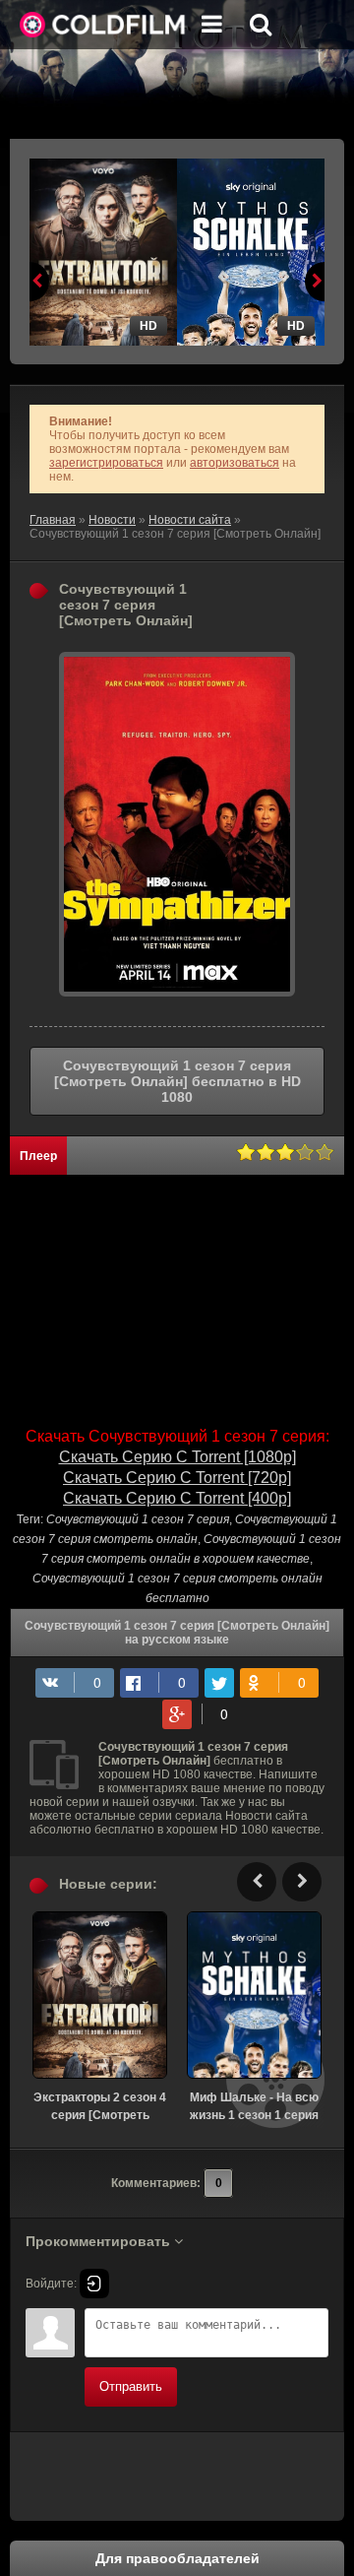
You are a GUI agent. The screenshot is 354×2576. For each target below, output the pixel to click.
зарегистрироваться (106, 463)
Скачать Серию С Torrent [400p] (177, 1498)
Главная (53, 520)
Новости (112, 520)
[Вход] (94, 2284)
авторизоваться (235, 463)
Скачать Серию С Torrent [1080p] (177, 1457)
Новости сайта (190, 520)
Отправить (131, 2386)
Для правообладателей (177, 2558)
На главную (103, 25)
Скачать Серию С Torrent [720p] (177, 1478)
